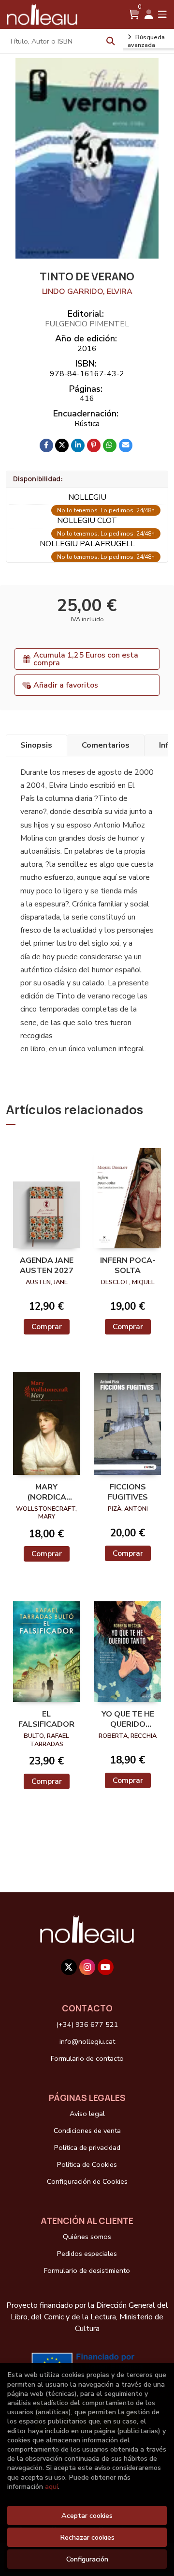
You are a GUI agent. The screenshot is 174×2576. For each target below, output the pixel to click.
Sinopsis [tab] (36, 745)
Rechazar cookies (87, 2537)
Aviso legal (87, 2114)
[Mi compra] (134, 15)
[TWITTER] (69, 1967)
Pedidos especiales (87, 2254)
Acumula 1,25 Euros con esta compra (86, 659)
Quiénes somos (87, 2237)
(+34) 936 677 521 (87, 2024)
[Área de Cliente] (149, 15)
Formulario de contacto (87, 2058)
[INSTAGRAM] (87, 1967)
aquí (51, 2486)
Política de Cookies (87, 2164)
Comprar (47, 1327)
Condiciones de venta (87, 2131)
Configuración (87, 2559)
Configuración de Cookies (87, 2181)
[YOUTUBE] (106, 1967)
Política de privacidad (87, 2147)
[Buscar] (111, 41)
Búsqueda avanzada (146, 41)
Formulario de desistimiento (87, 2270)
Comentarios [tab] (106, 745)
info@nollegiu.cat (87, 2041)
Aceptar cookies (87, 2515)
